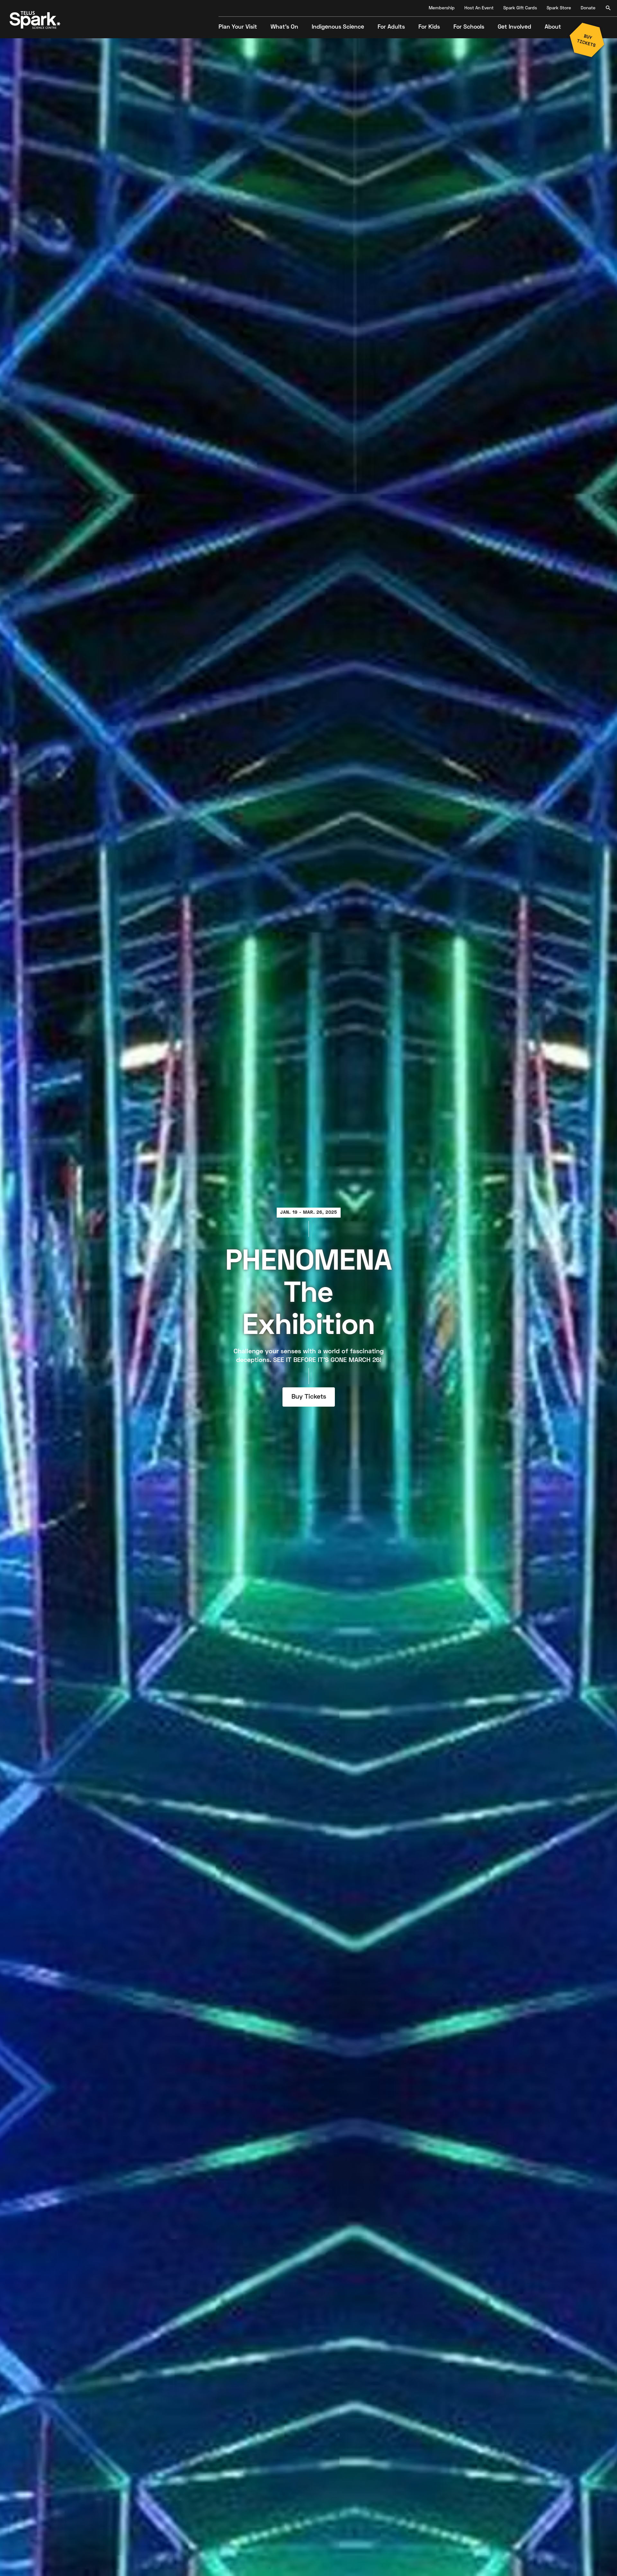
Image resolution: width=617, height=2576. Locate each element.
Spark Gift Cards (520, 8)
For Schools (469, 27)
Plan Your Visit (238, 27)
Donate (588, 8)
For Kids (429, 27)
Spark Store (559, 8)
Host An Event (479, 8)
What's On (284, 27)
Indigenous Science (338, 27)
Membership (442, 8)
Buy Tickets (308, 1397)
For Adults (391, 27)
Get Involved (514, 27)
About (553, 27)
